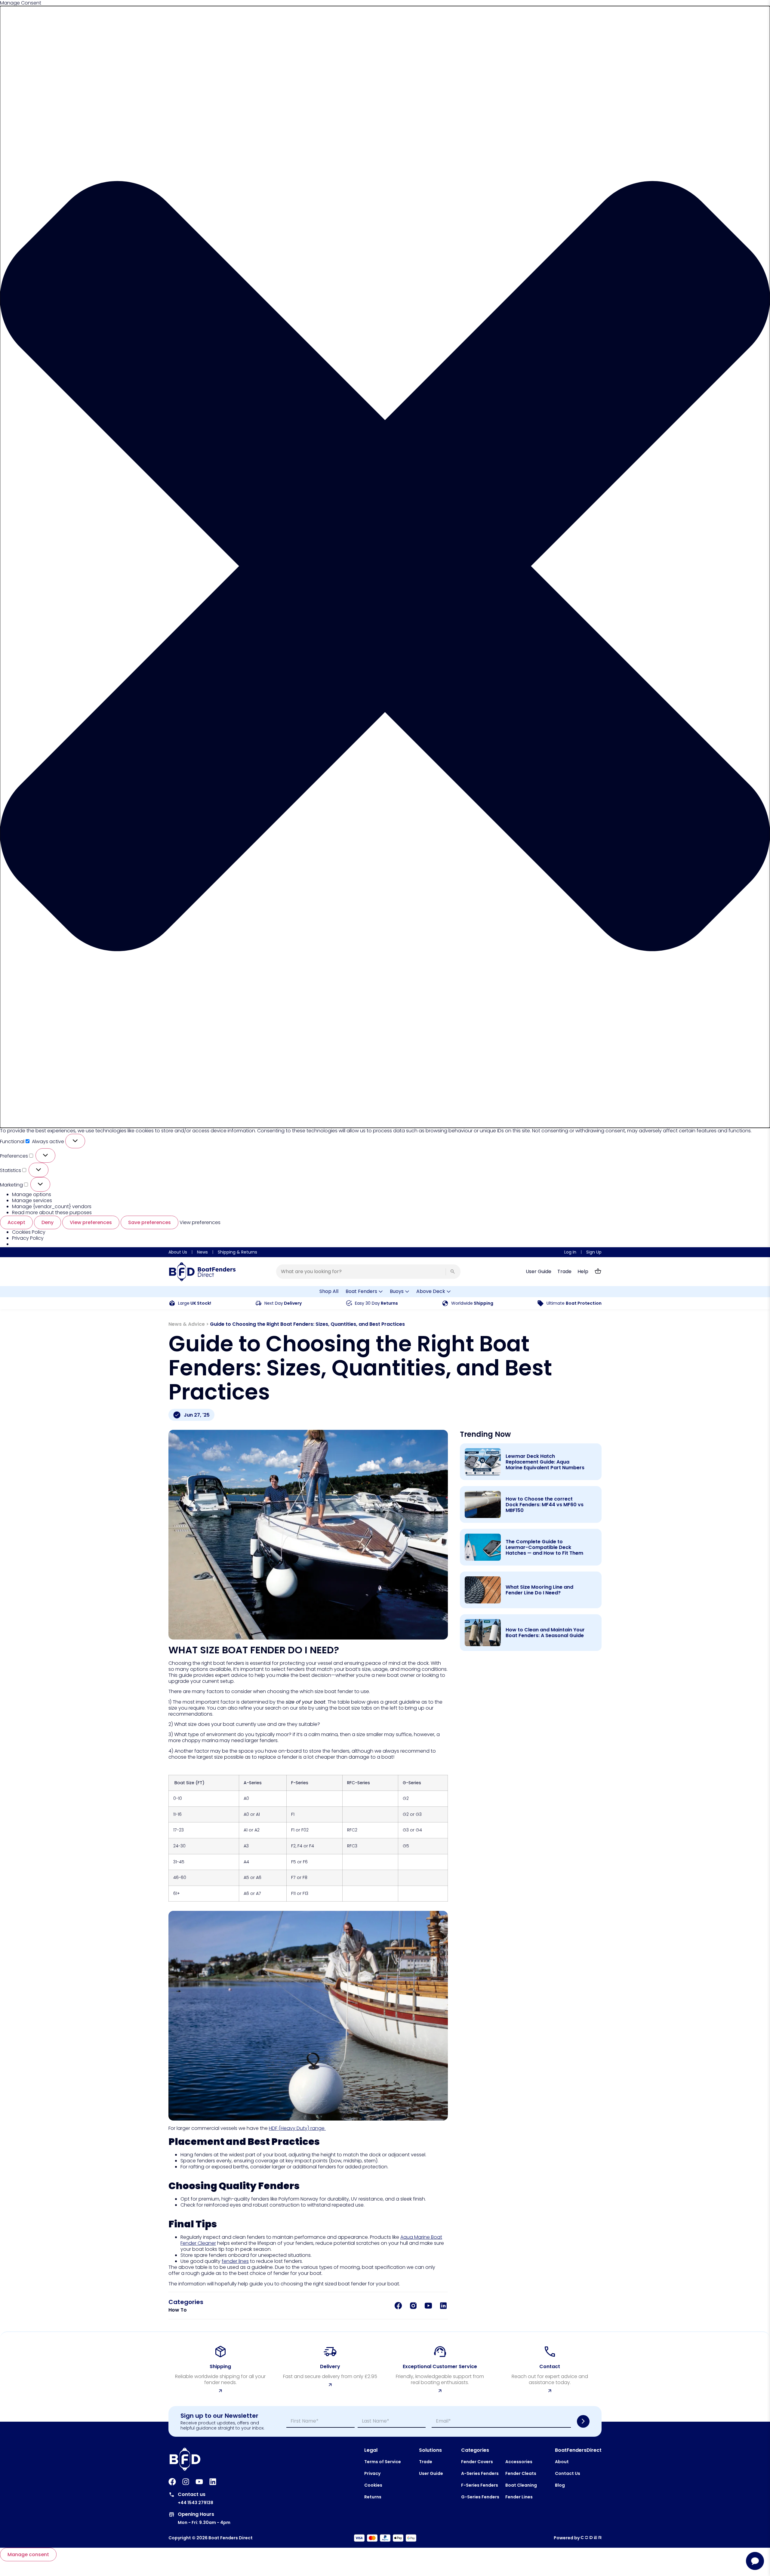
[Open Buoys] (407, 1292)
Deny (48, 1222)
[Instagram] (186, 2482)
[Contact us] (172, 2495)
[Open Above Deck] (449, 1292)
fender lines (235, 2261)
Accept (16, 1222)
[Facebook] (172, 2482)
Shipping (472, 1303)
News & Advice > (189, 1324)
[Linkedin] (213, 2482)
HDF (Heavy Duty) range (297, 2128)
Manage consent (28, 2554)
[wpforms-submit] (583, 2421)
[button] (385, 567)
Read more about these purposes (52, 1212)
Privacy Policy (28, 1238)
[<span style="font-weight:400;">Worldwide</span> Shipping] (445, 1303)
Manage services (32, 1200)
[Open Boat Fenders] (381, 1292)
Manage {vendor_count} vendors (52, 1206)
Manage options (32, 1194)
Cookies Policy (29, 1232)
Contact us (192, 2494)
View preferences (91, 1222)
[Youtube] (199, 2482)
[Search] (453, 1272)
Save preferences (149, 1222)
